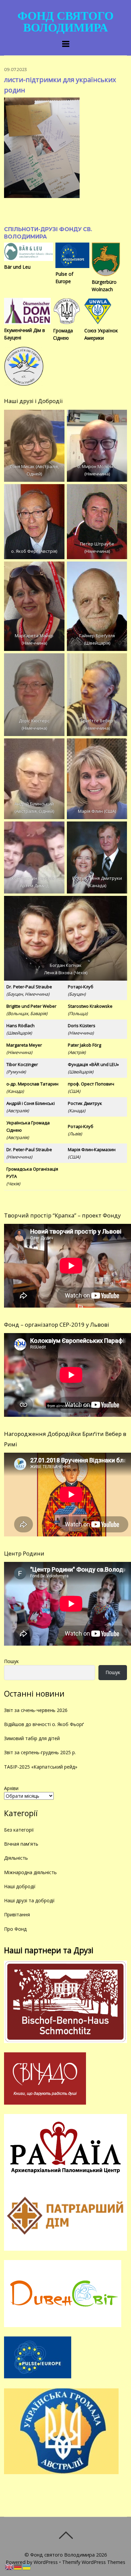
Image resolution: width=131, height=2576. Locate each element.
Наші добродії (20, 1886)
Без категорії (19, 1830)
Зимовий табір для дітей (32, 1738)
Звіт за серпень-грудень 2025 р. (40, 1752)
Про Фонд (15, 1929)
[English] (9, 2566)
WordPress (46, 2562)
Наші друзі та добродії (29, 1900)
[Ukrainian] (27, 2566)
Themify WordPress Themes (94, 2562)
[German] (18, 2566)
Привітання (17, 1914)
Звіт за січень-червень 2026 (36, 1710)
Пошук (11, 1661)
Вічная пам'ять (21, 1844)
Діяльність (16, 1858)
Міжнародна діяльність (30, 1872)
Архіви (11, 1788)
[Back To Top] (66, 2535)
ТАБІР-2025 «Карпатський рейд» (41, 1767)
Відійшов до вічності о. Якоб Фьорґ (44, 1724)
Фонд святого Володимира (62, 2555)
